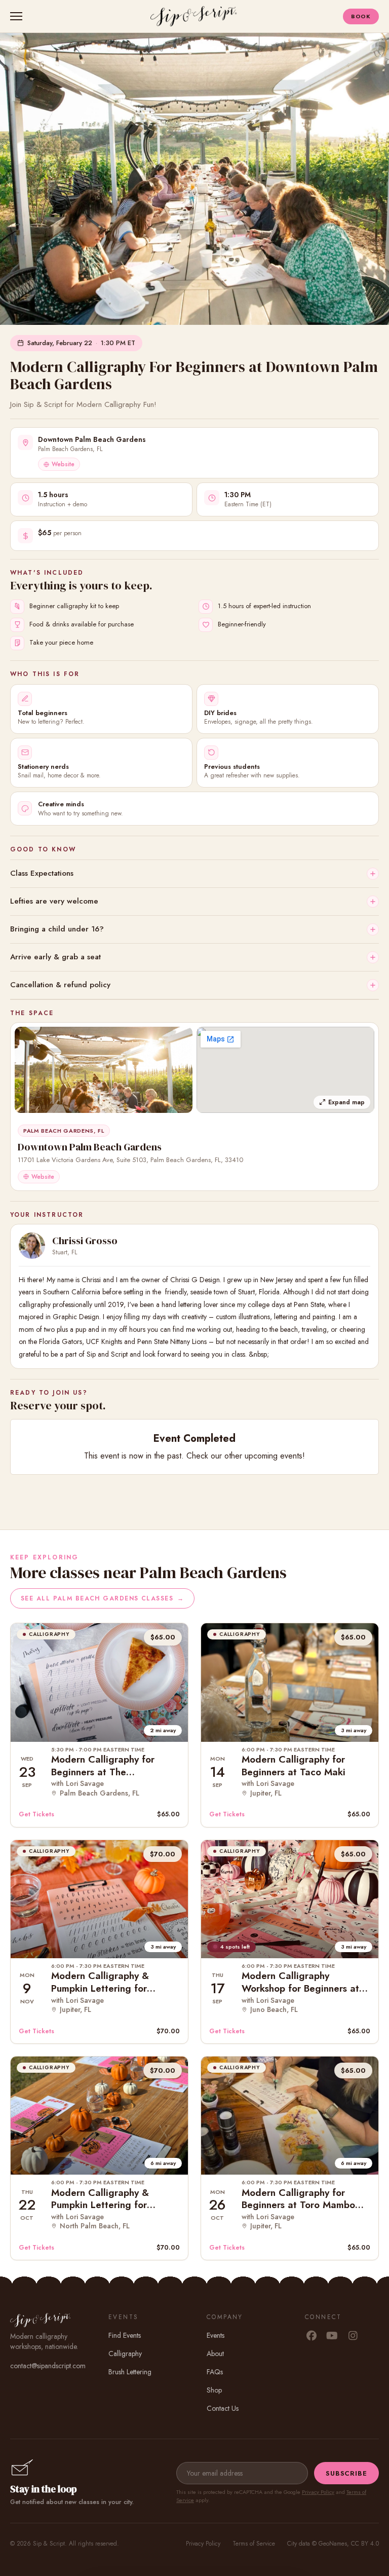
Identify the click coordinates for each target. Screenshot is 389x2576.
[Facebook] (311, 2336)
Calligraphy (125, 2354)
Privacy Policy (318, 2492)
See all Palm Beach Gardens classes (102, 1598)
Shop (214, 2390)
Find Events (125, 2335)
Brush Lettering (130, 2372)
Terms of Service (254, 2544)
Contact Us (223, 2408)
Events (216, 2335)
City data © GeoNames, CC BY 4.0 (333, 2544)
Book (361, 16)
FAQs (215, 2372)
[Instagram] (353, 2336)
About (215, 2354)
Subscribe (346, 2473)
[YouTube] (332, 2336)
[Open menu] (18, 16)
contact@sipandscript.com (48, 2366)
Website (63, 464)
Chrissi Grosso (85, 1241)
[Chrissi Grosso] (32, 1246)
